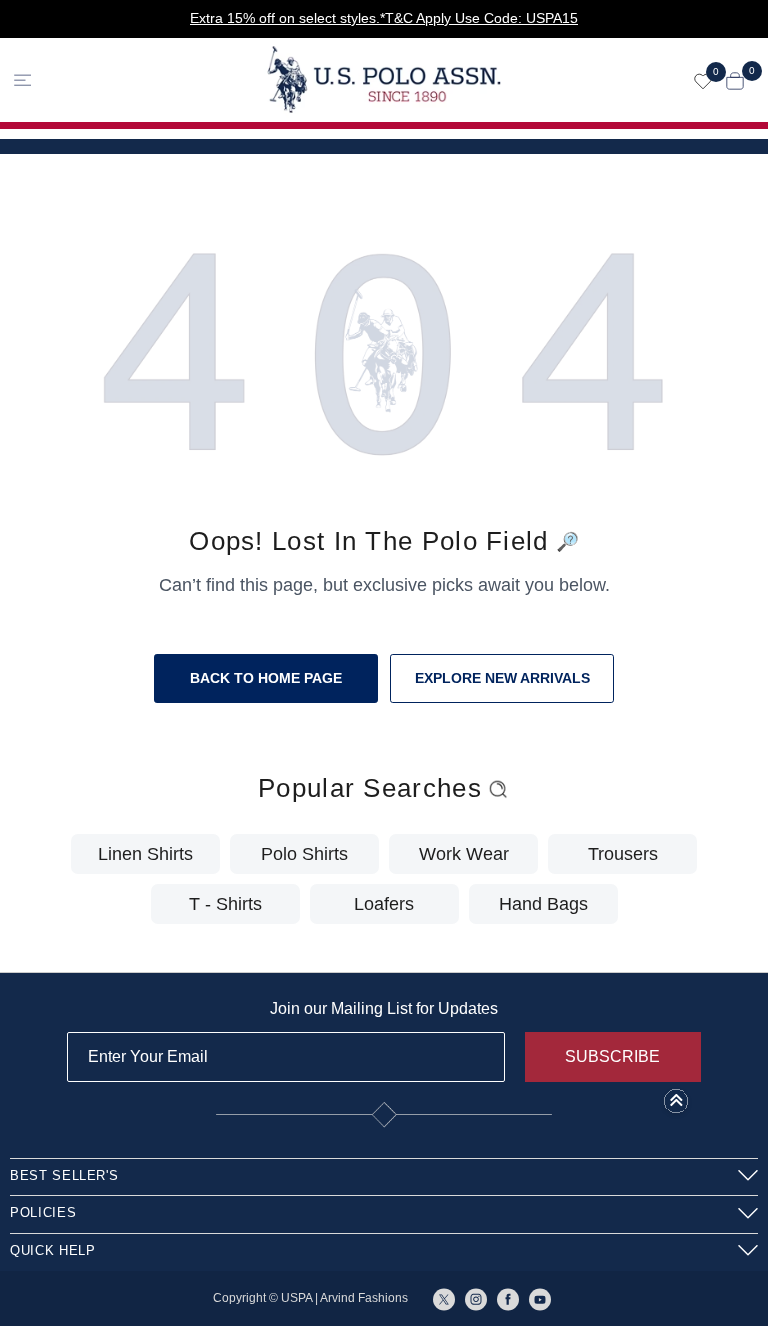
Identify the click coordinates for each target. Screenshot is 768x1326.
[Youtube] (540, 1298)
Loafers (384, 904)
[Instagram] (476, 1298)
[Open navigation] (100, 79)
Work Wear (464, 854)
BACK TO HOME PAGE (266, 678)
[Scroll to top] (676, 1107)
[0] (703, 80)
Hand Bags (543, 904)
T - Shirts (225, 904)
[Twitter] (444, 1298)
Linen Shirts (145, 854)
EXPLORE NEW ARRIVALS (502, 678)
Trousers (623, 854)
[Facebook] (508, 1298)
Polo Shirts (304, 854)
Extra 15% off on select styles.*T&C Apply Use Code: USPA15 (384, 18)
